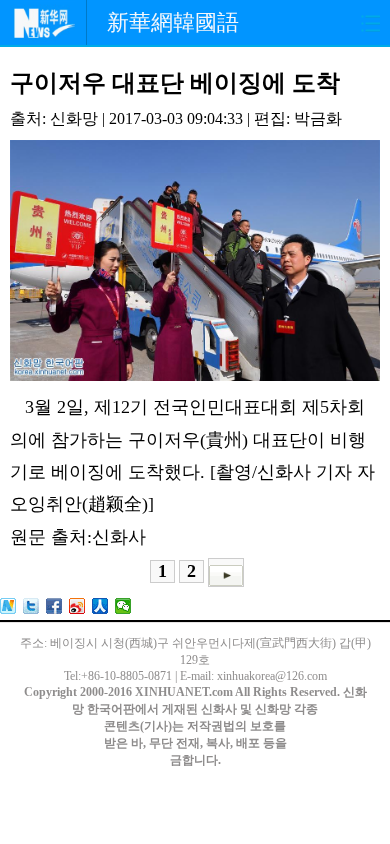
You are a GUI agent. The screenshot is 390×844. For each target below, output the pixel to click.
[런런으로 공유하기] (100, 606)
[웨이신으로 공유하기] (123, 606)
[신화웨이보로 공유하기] (8, 606)
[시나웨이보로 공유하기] (77, 606)
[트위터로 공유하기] (31, 606)
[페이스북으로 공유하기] (54, 606)
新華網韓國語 (173, 22)
